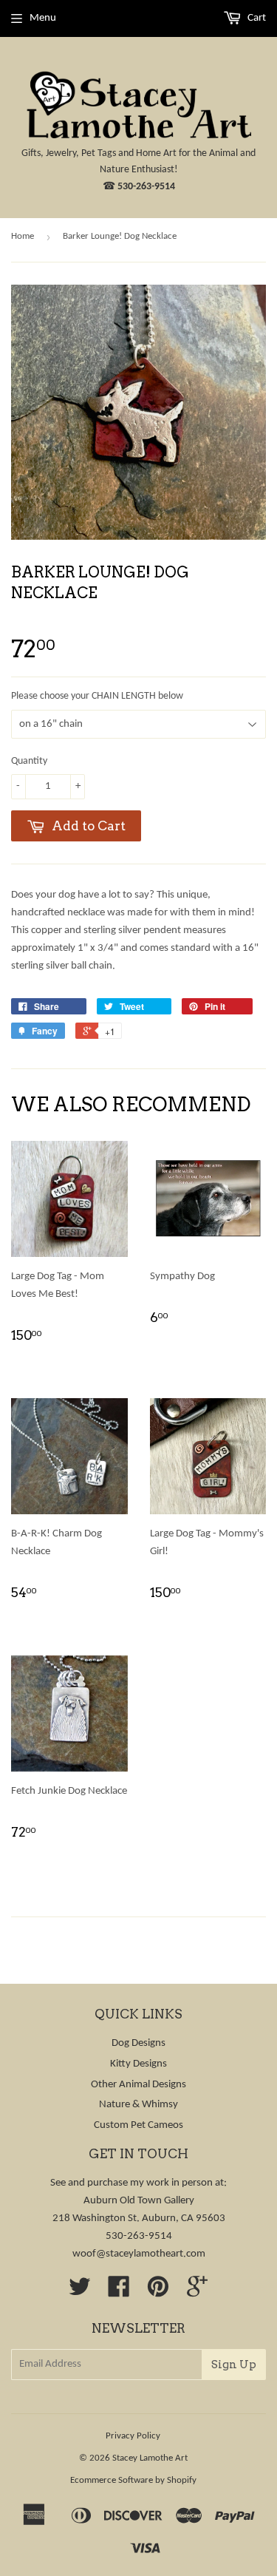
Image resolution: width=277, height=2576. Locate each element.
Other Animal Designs (138, 2085)
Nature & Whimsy (138, 2105)
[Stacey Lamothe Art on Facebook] (119, 2292)
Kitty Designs (138, 2064)
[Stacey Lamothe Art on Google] (197, 2292)
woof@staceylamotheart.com (139, 2254)
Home (23, 236)
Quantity (29, 761)
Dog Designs (138, 2043)
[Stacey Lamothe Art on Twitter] (80, 2292)
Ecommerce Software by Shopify (133, 2480)
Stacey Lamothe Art (150, 2458)
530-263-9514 (146, 187)
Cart (256, 18)
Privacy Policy (133, 2436)
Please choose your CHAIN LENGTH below (97, 696)
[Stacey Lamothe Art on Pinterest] (158, 2292)
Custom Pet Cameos (138, 2125)
